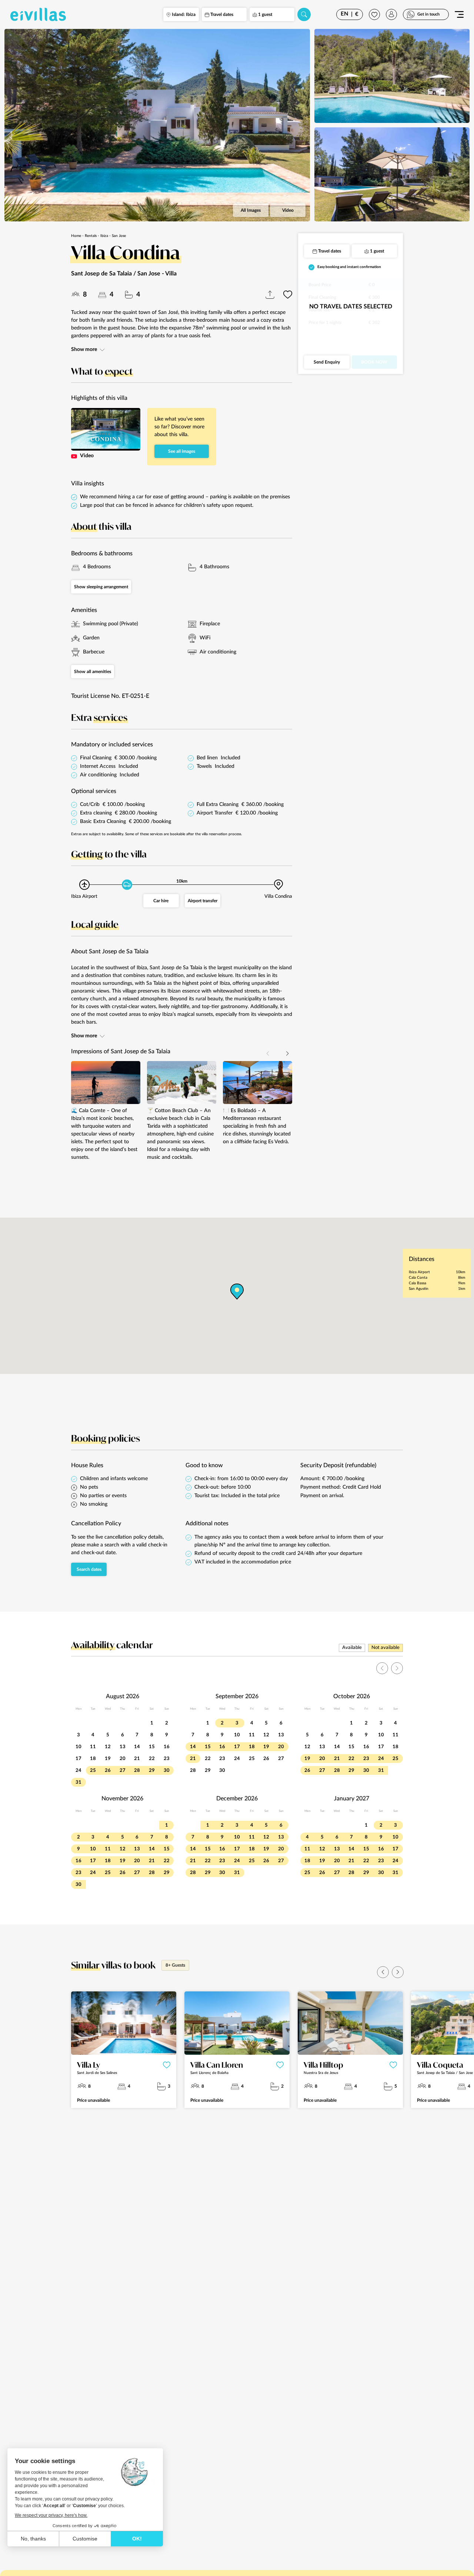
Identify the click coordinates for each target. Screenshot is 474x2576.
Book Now (374, 362)
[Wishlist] (374, 14)
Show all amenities (93, 672)
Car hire (161, 901)
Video (288, 210)
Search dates (89, 1569)
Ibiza (104, 236)
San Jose (119, 236)
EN (345, 14)
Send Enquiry (327, 362)
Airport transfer (203, 901)
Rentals (91, 236)
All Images (251, 210)
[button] (287, 1054)
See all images (182, 451)
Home (76, 236)
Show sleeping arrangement (101, 587)
